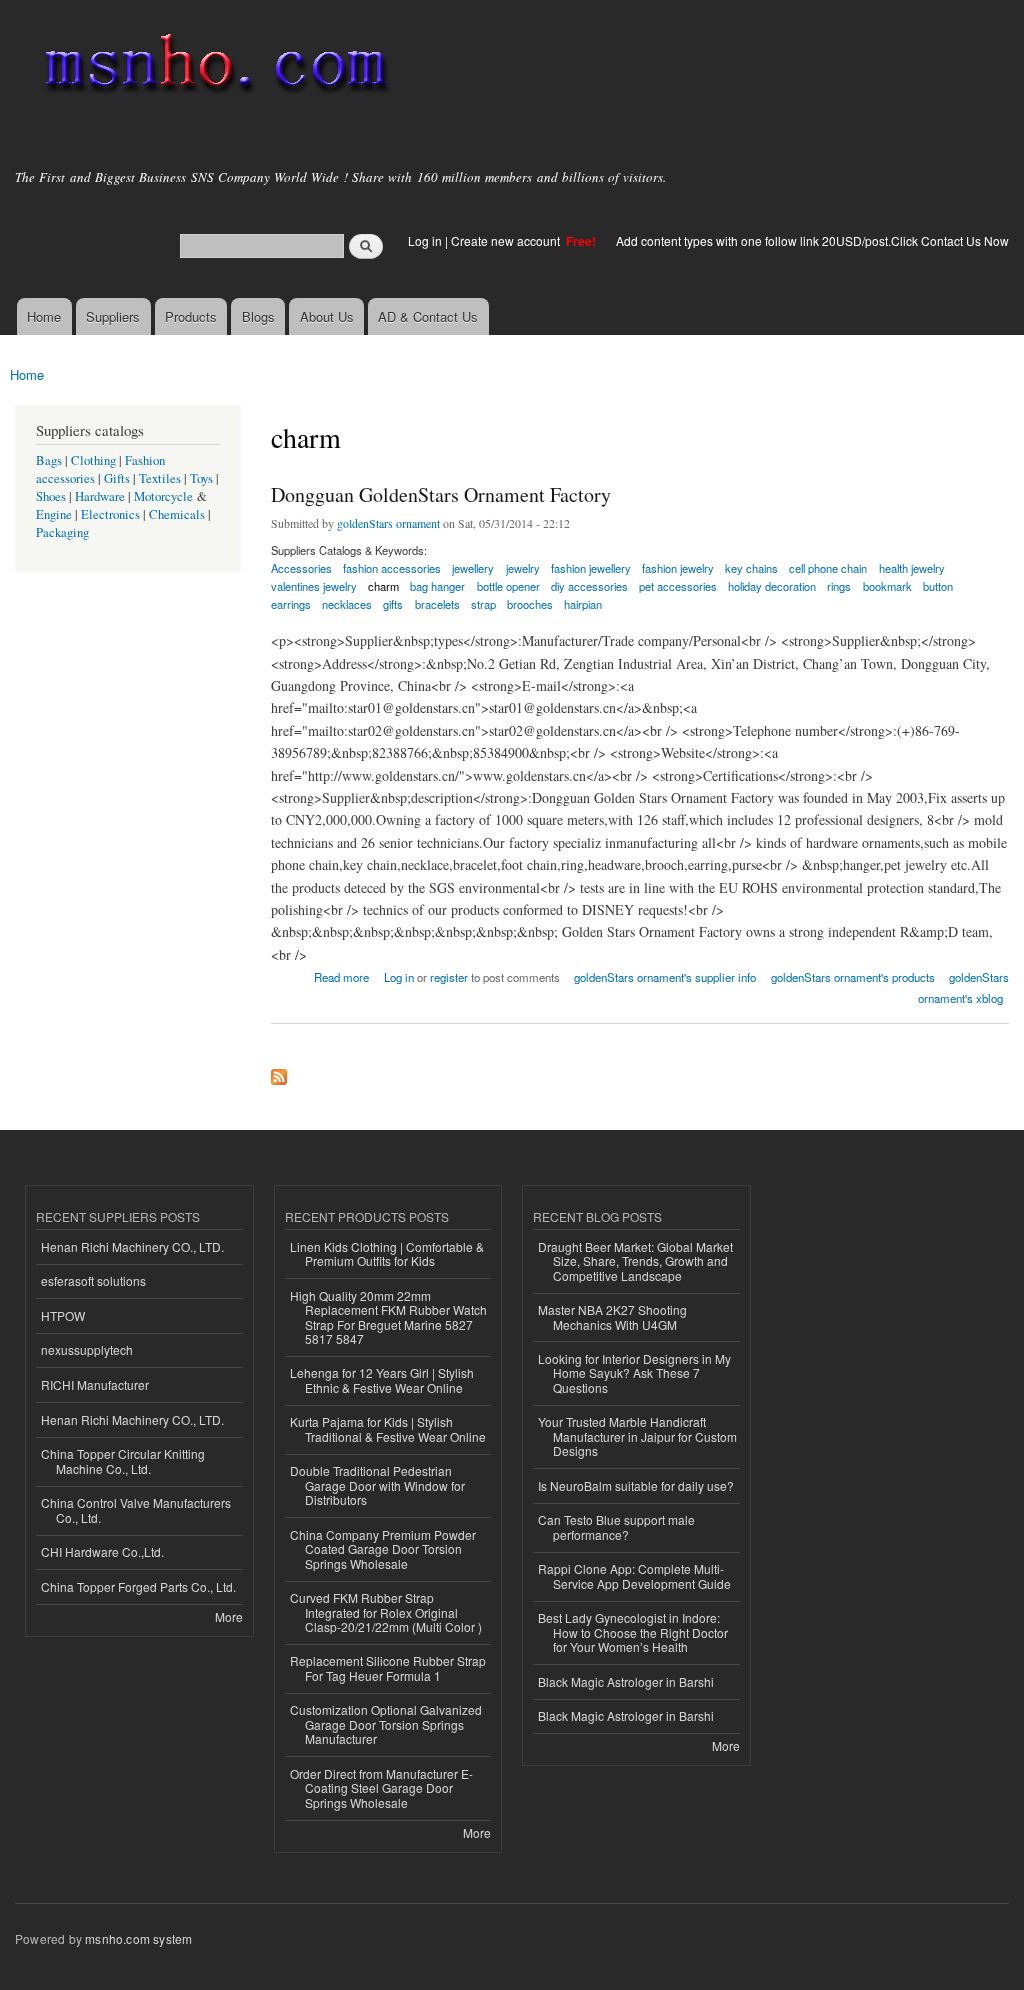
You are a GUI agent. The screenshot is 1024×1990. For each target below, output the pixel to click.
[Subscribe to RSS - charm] (279, 1072)
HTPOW (63, 1315)
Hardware (100, 496)
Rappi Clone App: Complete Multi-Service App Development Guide (634, 1575)
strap (483, 604)
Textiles (160, 478)
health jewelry (912, 568)
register (449, 977)
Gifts (117, 478)
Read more (341, 975)
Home (44, 316)
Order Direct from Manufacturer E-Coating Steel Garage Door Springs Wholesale (381, 1788)
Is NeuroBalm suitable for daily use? (636, 1485)
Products (191, 316)
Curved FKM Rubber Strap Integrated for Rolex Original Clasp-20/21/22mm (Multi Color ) (386, 1612)
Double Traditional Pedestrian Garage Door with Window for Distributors (377, 1485)
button (938, 586)
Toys (201, 478)
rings (839, 586)
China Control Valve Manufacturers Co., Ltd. (136, 1509)
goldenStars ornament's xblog (963, 987)
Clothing (93, 460)
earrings (291, 604)
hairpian (583, 604)
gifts (393, 604)
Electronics (110, 514)
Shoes (51, 496)
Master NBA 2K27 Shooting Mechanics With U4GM (612, 1316)
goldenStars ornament (388, 523)
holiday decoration (772, 586)
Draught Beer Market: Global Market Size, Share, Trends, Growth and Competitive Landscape (635, 1261)
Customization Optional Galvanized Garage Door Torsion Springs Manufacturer (386, 1724)
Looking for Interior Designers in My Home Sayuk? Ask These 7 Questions (634, 1373)
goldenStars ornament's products (853, 977)
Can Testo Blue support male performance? (616, 1526)
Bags (49, 460)
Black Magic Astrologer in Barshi (626, 1681)
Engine (54, 514)
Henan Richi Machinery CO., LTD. (132, 1246)
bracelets (437, 604)
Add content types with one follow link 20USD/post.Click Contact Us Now (812, 240)
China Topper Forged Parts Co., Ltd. (138, 1586)
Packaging (62, 532)
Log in (425, 240)
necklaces (347, 604)
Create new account (507, 240)
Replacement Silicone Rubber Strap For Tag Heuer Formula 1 (388, 1667)
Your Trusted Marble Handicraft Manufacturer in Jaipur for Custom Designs (637, 1436)
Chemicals (178, 514)
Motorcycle (163, 496)
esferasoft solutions (93, 1280)
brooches (530, 604)
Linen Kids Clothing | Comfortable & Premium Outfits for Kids (387, 1253)
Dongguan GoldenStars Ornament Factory (441, 494)
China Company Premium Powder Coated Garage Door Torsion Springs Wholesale (383, 1549)
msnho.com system (138, 1938)
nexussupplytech (87, 1349)
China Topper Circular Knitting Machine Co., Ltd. (123, 1460)
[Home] (212, 67)
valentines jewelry (314, 586)
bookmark (887, 586)
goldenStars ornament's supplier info (665, 977)
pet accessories (678, 586)
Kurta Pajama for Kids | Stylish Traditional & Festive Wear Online (388, 1428)
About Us (327, 316)
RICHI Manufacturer (95, 1384)
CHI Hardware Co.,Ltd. (102, 1551)
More (229, 1616)
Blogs (258, 316)
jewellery (473, 568)
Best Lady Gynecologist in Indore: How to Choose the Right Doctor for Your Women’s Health (633, 1632)
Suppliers (113, 316)
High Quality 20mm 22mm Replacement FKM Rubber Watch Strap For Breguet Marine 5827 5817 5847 (388, 1317)
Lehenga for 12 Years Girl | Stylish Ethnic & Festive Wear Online (382, 1379)
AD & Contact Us (428, 316)
